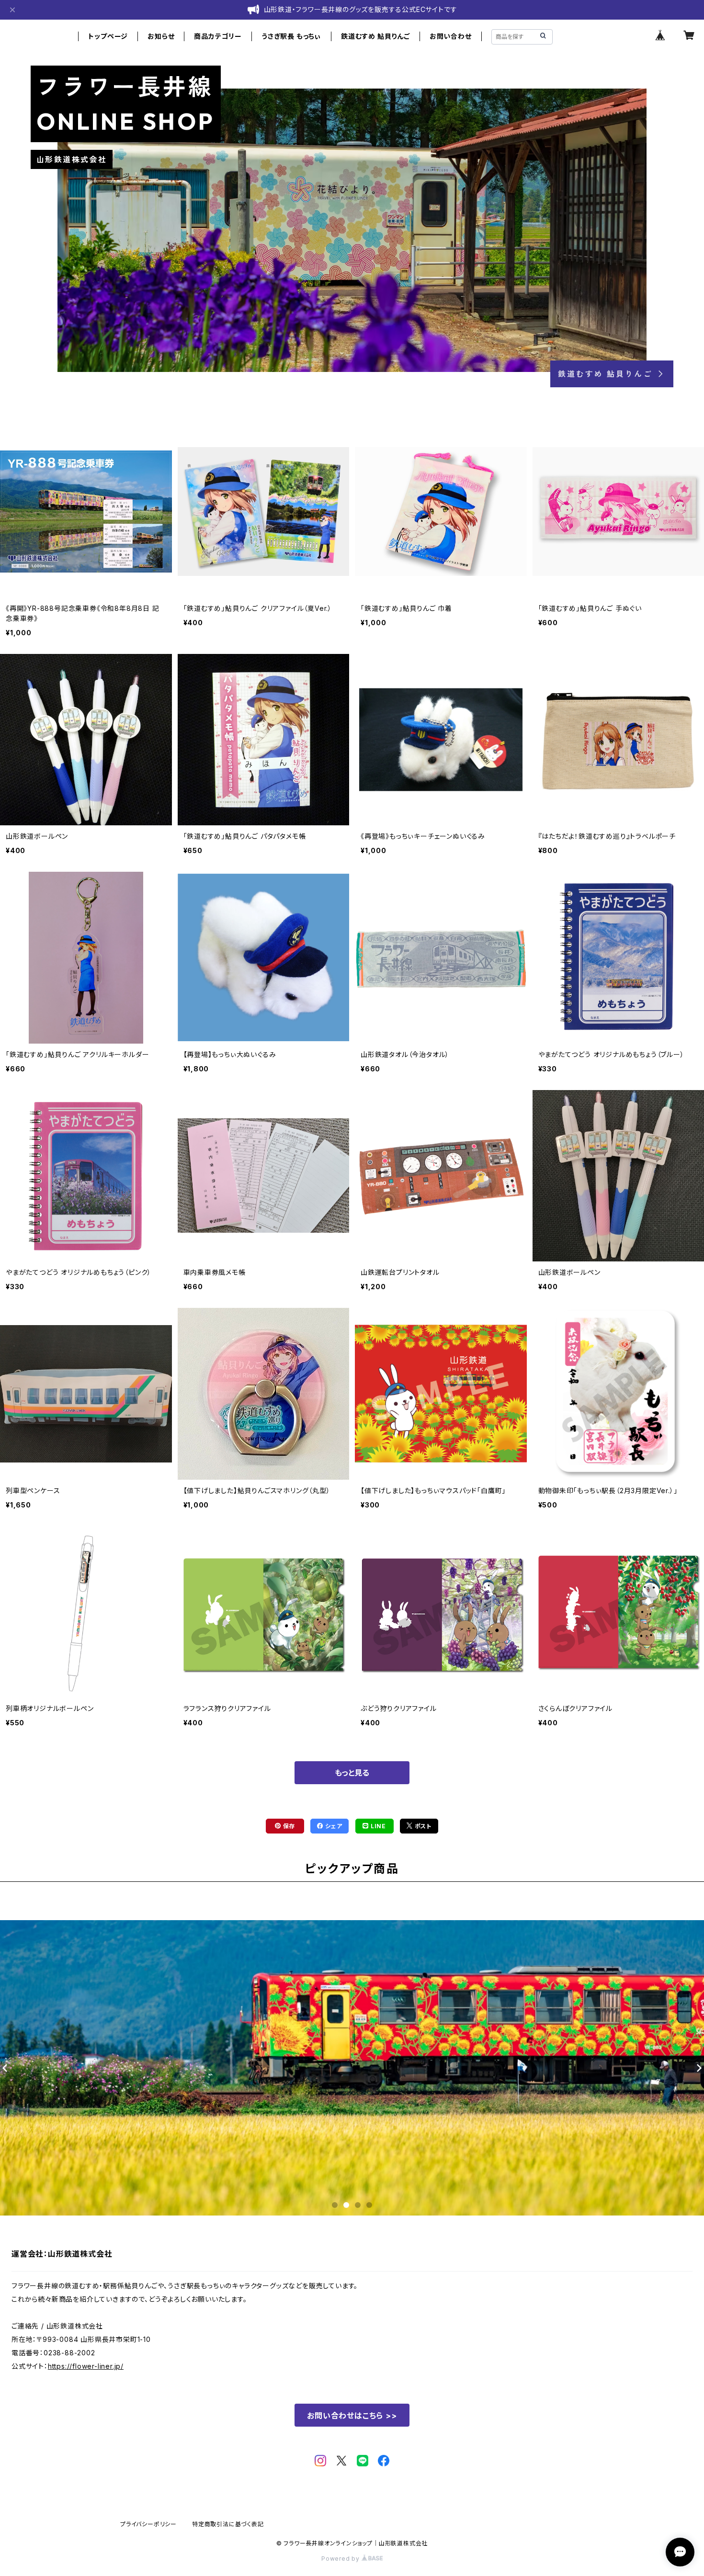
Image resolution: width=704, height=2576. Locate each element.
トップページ (108, 36)
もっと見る (352, 1773)
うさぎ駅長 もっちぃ (291, 36)
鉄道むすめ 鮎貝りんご (375, 36)
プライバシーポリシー (148, 2524)
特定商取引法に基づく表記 (228, 2524)
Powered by (341, 2559)
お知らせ (161, 36)
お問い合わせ (451, 36)
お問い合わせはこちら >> (352, 2416)
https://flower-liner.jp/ (86, 2366)
